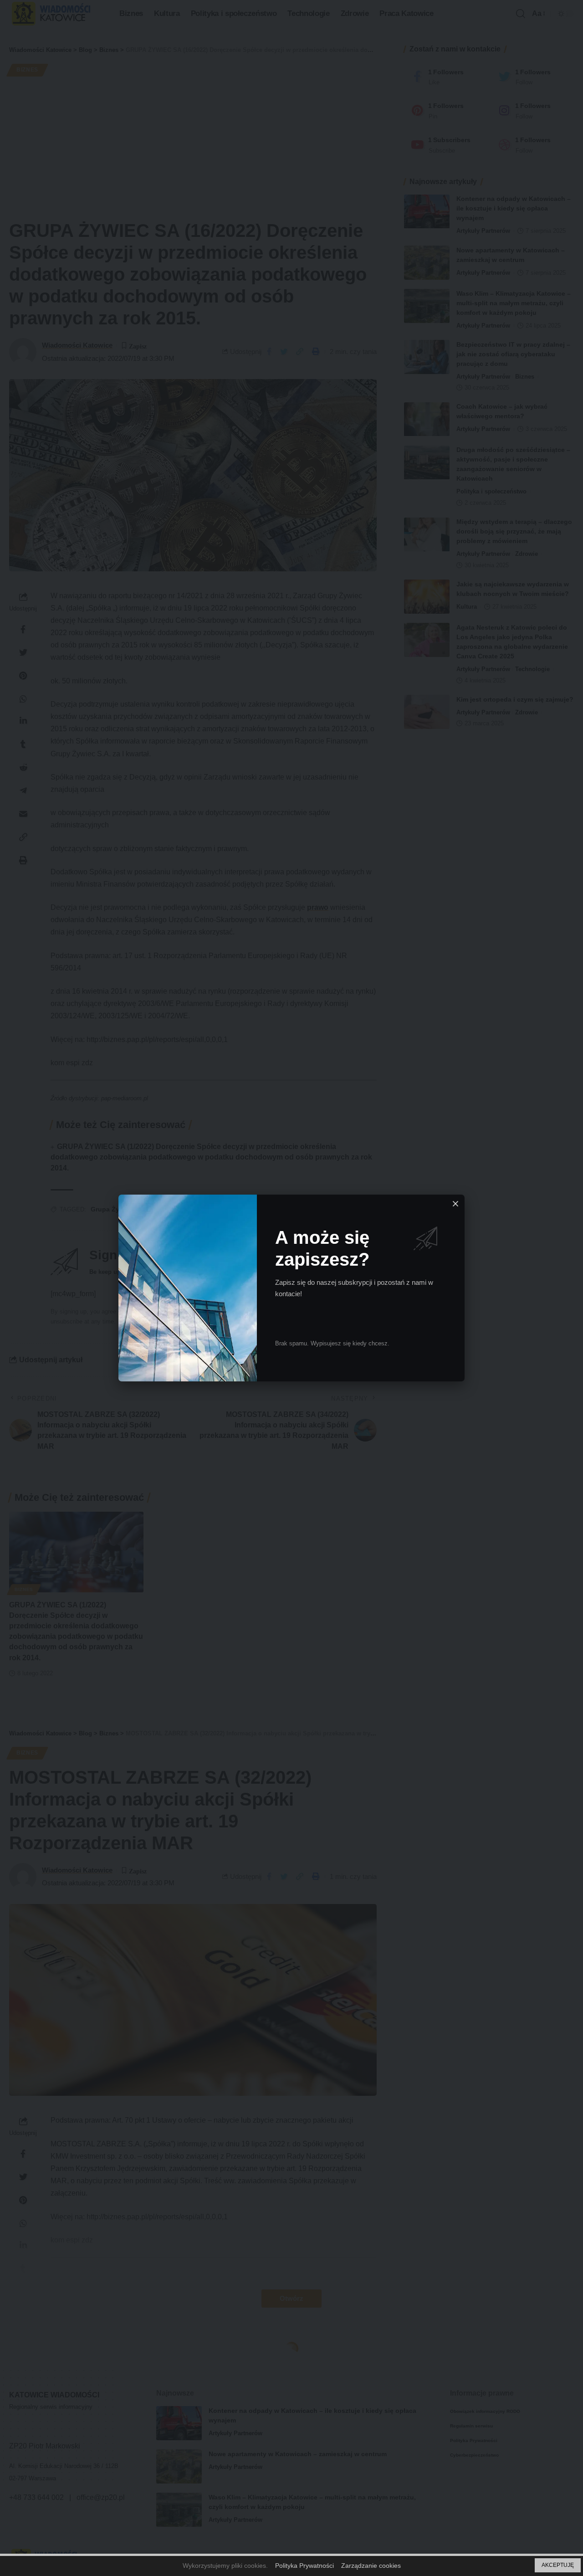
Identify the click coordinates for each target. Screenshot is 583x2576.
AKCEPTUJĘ (558, 2565)
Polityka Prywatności (304, 2566)
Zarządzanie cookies (371, 2566)
